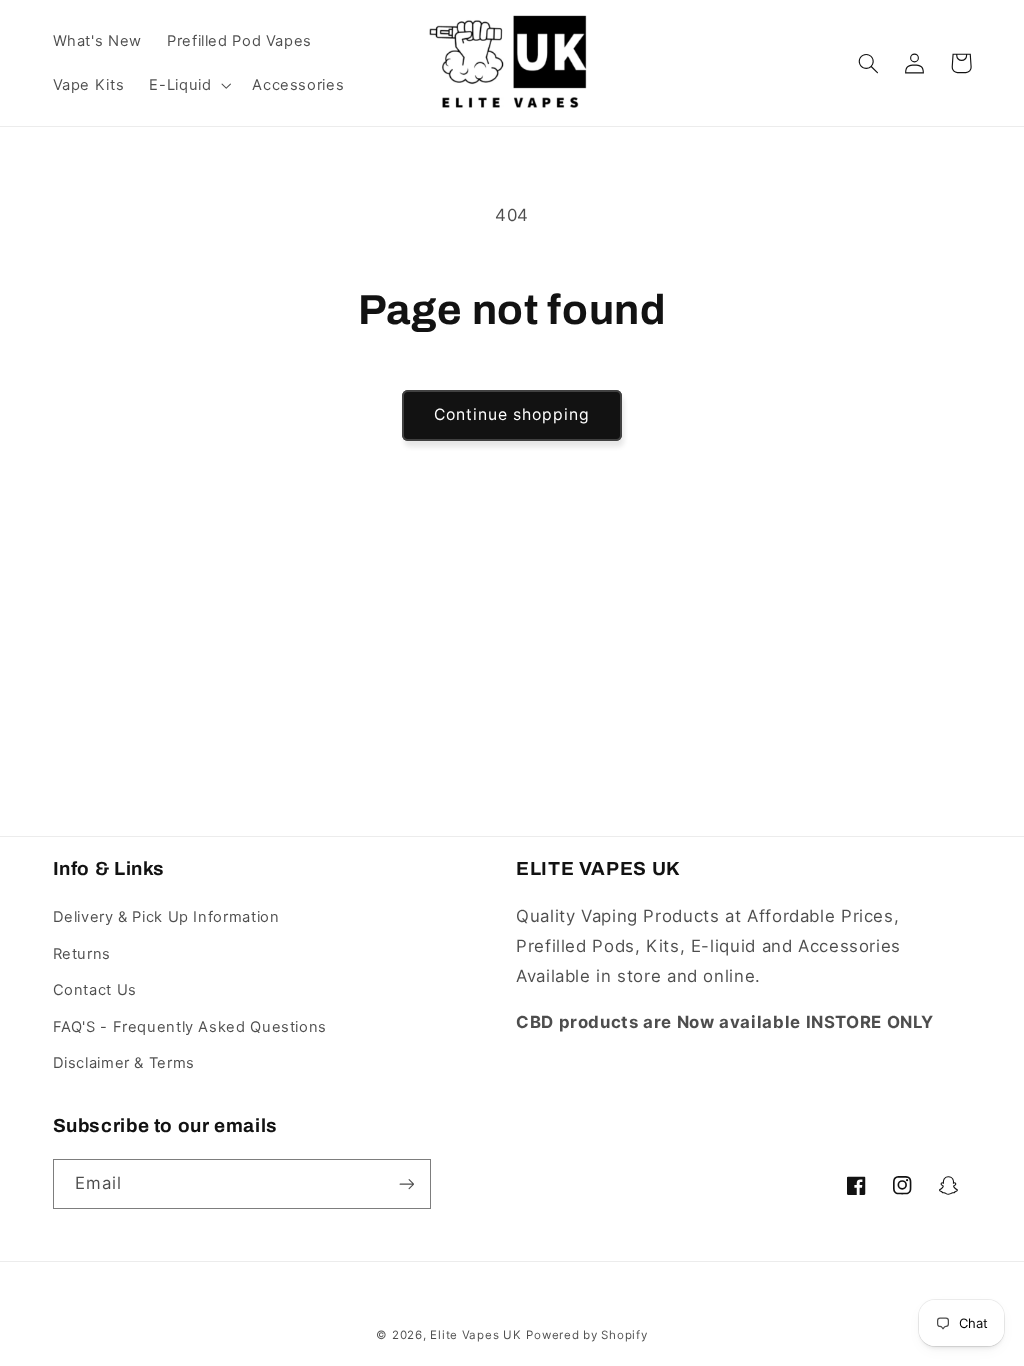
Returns (82, 954)
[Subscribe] (406, 1183)
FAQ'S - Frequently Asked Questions (190, 1027)
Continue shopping (512, 414)
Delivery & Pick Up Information (166, 917)
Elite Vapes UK (475, 1335)
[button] (188, 85)
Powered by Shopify (586, 1335)
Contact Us (95, 990)
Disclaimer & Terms (124, 1063)
